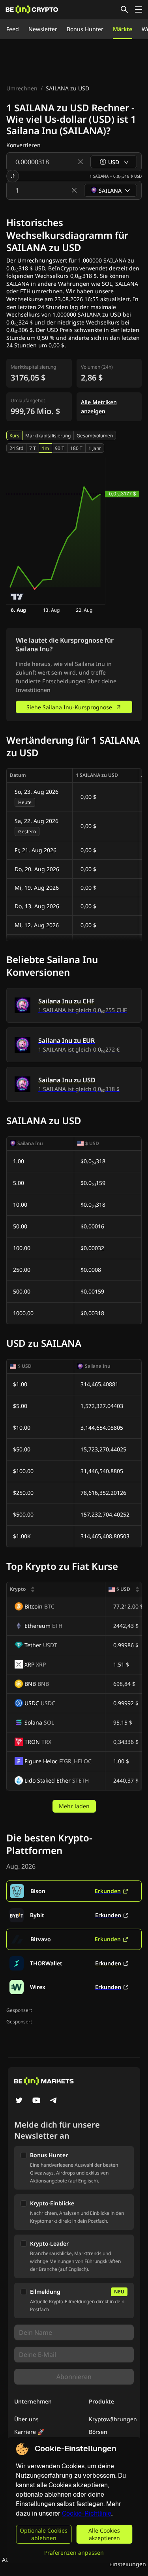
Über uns (26, 2419)
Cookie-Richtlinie (87, 2513)
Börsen (98, 2432)
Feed (13, 29)
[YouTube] (36, 2101)
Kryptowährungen (113, 2419)
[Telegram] (54, 2101)
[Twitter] (19, 2101)
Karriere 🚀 (29, 2432)
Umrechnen (22, 88)
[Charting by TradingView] (17, 597)
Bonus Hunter (85, 29)
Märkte (123, 29)
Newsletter (43, 29)
